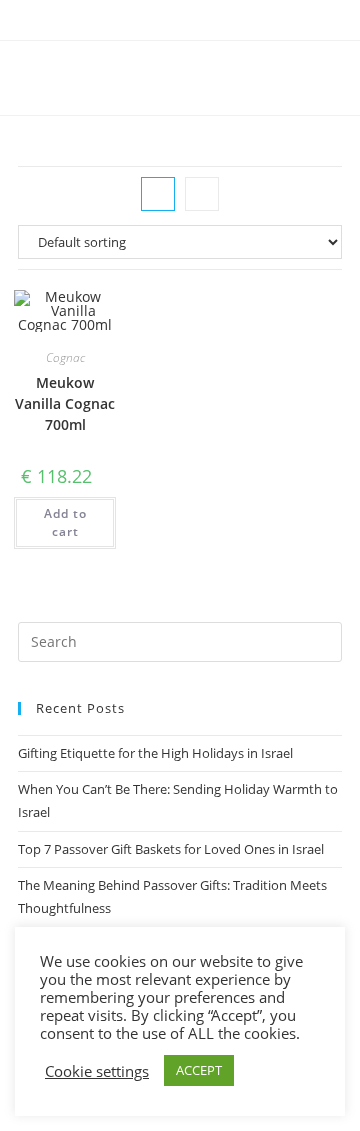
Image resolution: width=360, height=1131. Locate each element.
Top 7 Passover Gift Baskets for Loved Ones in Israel (171, 849)
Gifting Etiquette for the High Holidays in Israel (155, 753)
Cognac (65, 357)
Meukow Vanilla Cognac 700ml (65, 403)
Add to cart (65, 522)
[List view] (202, 194)
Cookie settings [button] (97, 1071)
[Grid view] (158, 194)
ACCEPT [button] (199, 1070)
